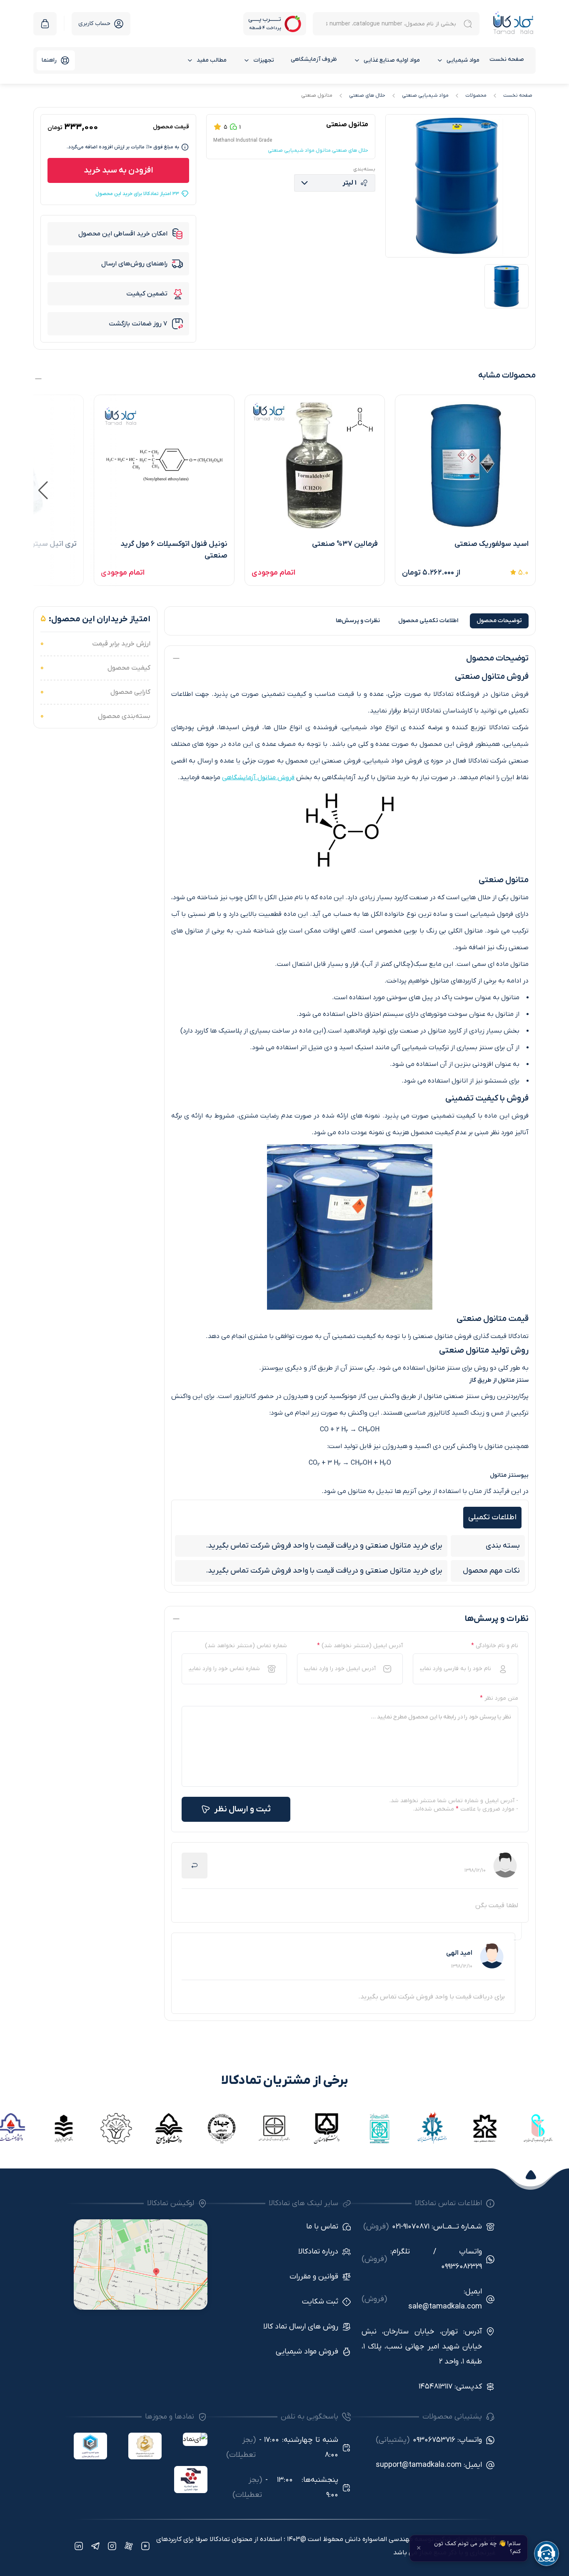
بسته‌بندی (364, 169)
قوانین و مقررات (314, 2277)
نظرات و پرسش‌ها (358, 621)
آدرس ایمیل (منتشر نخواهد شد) (360, 1646)
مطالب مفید (212, 60)
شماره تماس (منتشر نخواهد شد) (246, 1646)
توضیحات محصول (499, 621)
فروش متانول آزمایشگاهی (258, 778)
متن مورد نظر (499, 1698)
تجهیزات (264, 60)
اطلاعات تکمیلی (428, 621)
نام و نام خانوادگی (495, 1646)
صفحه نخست (507, 59)
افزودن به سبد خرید (119, 170)
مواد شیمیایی (463, 60)
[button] (43, 490)
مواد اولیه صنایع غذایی (392, 60)
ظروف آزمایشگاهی (314, 59)
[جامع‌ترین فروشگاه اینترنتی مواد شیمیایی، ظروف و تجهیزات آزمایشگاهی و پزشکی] (513, 24)
